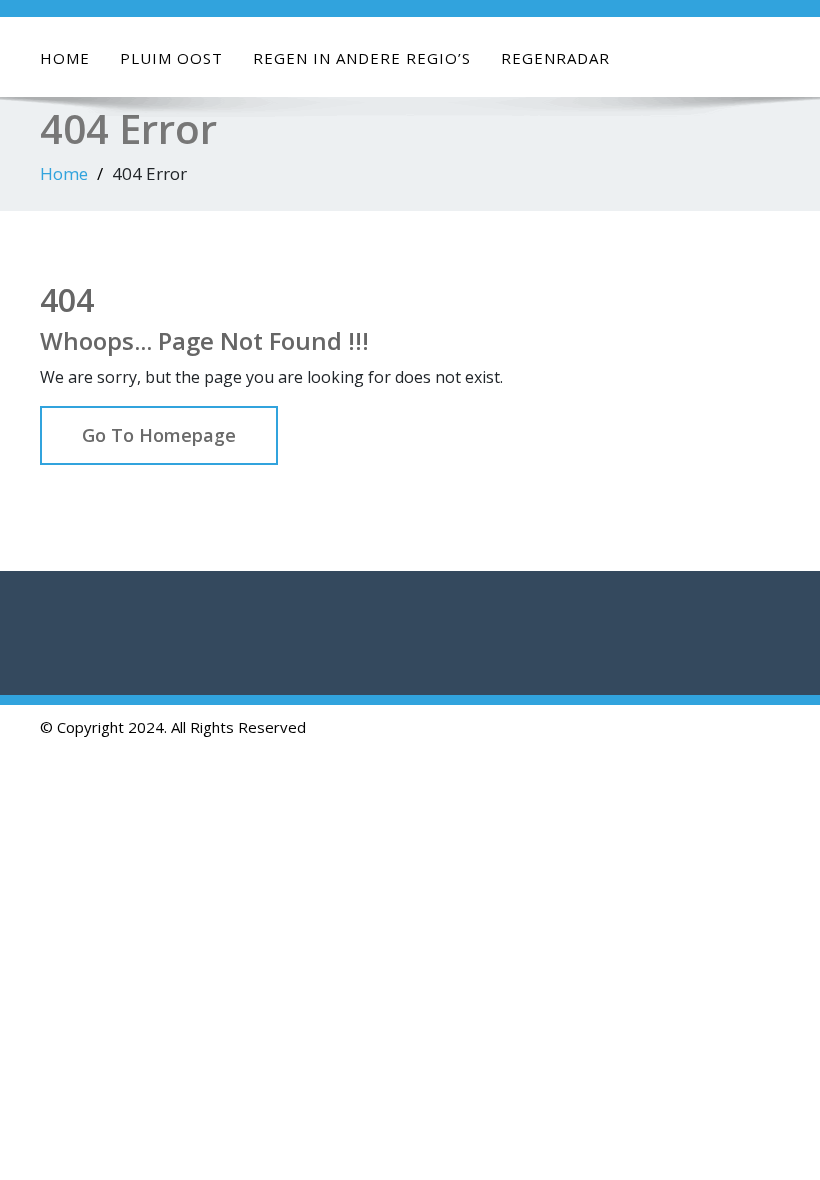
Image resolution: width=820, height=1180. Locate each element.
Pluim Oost (171, 58)
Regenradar (555, 58)
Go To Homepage (159, 435)
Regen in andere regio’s (362, 58)
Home (65, 58)
